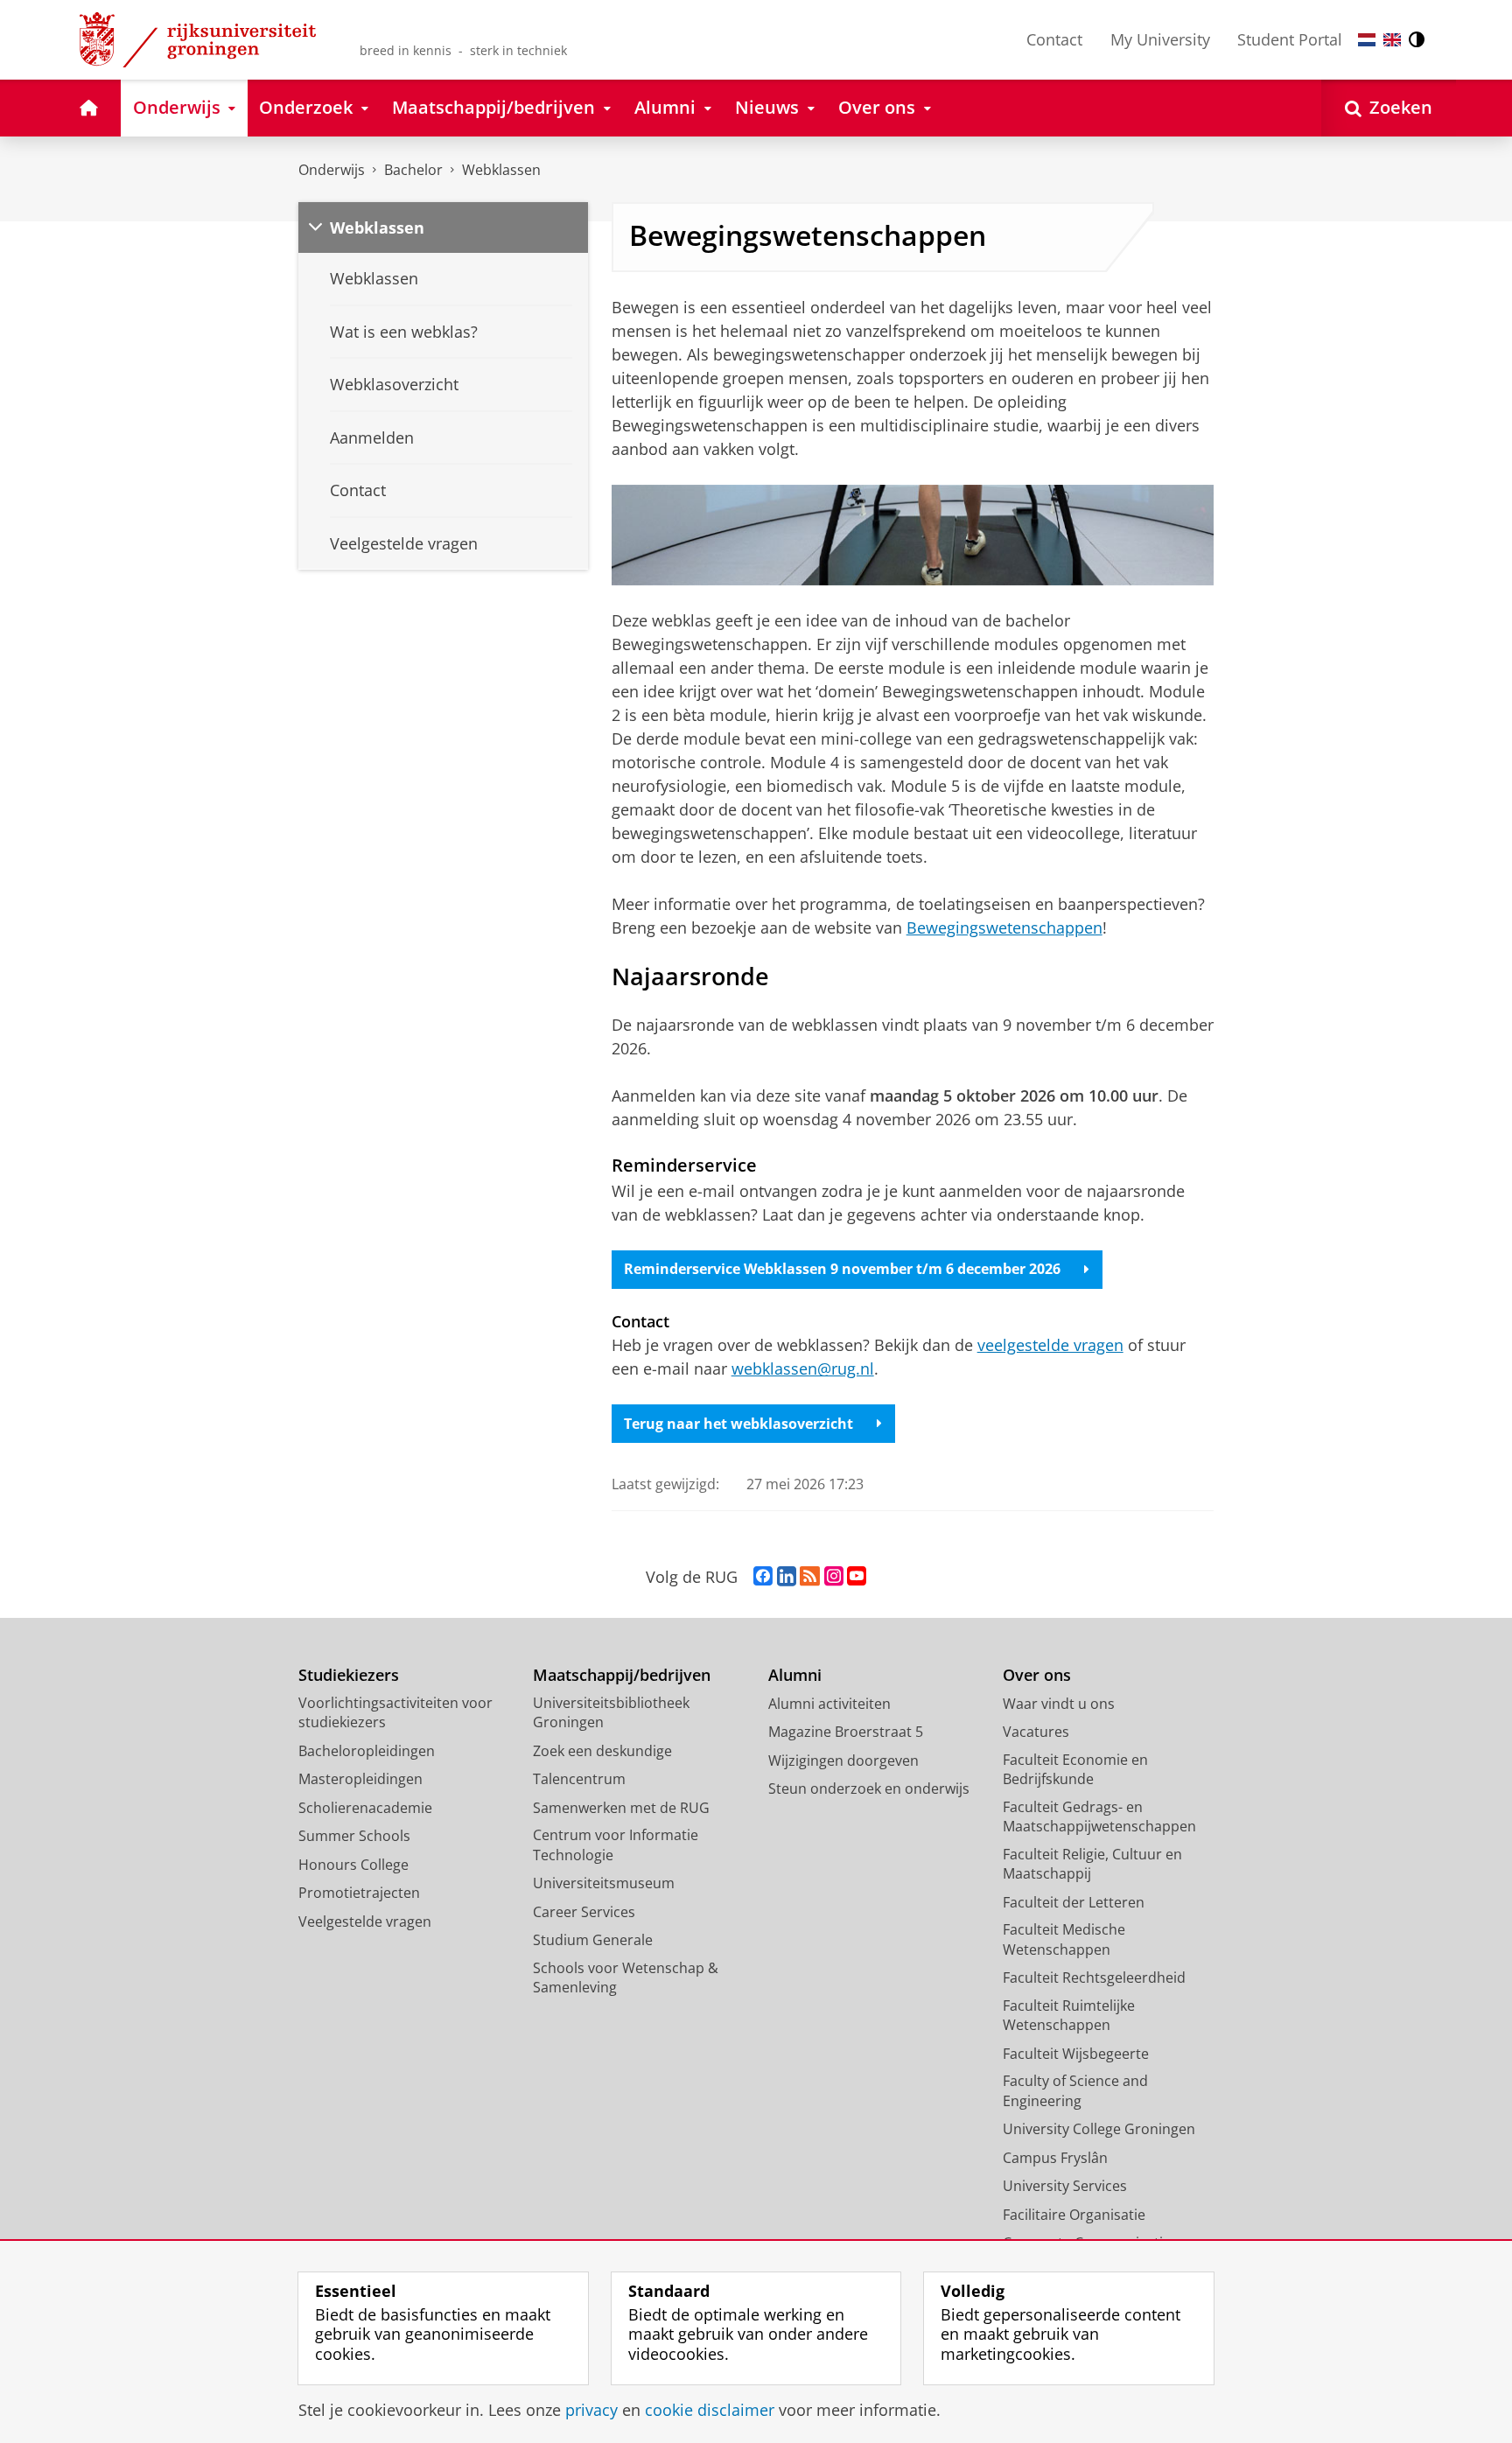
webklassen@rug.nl (803, 1368)
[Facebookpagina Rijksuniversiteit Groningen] (763, 1577)
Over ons (1037, 1675)
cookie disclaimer (710, 2410)
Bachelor (413, 170)
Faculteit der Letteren (1074, 1902)
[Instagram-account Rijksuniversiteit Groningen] (834, 1577)
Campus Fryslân (1055, 2158)
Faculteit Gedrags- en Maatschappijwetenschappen (1099, 1817)
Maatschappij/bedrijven (622, 1675)
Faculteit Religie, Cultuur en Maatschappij (1092, 1864)
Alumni (795, 1675)
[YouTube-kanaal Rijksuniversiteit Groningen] (857, 1577)
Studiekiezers (349, 1675)
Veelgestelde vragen (365, 1921)
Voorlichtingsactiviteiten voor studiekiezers (395, 1713)
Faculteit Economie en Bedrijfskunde (1075, 1770)
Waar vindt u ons (1059, 1704)
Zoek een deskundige (602, 1751)
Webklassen (501, 170)
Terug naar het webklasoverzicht (738, 1424)
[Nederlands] (1367, 40)
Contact (1054, 39)
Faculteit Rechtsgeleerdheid (1094, 1977)
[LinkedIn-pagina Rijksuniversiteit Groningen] (787, 1577)
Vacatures (1036, 1732)
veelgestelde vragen (1050, 1345)
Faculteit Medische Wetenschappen (1064, 1939)
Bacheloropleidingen (367, 1751)
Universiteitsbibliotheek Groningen (611, 1713)
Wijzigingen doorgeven (843, 1760)
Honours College (353, 1865)
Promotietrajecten (359, 1893)
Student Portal (1290, 39)
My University (1160, 39)
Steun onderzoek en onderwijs (869, 1788)
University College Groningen (1099, 2129)
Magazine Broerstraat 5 (846, 1732)
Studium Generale (593, 1940)
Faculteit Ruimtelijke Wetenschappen (1069, 2016)
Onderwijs (332, 170)
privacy (591, 2410)
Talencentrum (579, 1779)
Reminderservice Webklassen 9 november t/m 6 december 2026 (842, 1269)
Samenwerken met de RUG (621, 1808)
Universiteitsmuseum (604, 1883)
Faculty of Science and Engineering (1075, 2091)
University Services (1065, 2186)
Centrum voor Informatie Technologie (616, 1845)
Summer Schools (354, 1836)
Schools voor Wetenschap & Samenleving (626, 1978)
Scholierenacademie (365, 1808)
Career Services (584, 1912)
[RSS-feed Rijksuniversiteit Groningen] (810, 1577)
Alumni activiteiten (829, 1704)
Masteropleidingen (360, 1779)
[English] (1392, 40)
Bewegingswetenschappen (1004, 927)
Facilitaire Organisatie (1074, 2215)
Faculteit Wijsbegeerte (1076, 2054)
